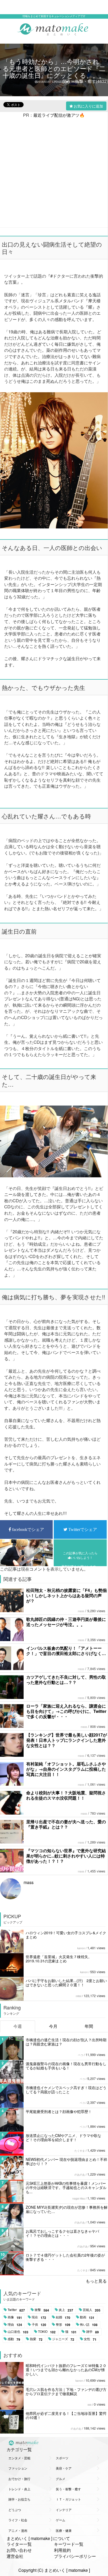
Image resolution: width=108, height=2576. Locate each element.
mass (81, 1611)
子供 (39, 2325)
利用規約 (62, 2550)
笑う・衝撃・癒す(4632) (85, 81)
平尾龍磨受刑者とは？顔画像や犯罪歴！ (59, 2111)
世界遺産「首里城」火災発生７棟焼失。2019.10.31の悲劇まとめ (59, 1959)
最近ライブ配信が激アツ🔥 (59, 115)
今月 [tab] (53, 2026)
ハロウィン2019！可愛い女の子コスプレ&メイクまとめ (66, 1935)
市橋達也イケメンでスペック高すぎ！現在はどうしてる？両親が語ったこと (66, 2090)
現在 (39, 2317)
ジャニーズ (63, 2339)
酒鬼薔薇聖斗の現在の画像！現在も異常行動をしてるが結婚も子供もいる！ (66, 2066)
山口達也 (18, 2332)
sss (90, 2405)
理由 (15, 2325)
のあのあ (80, 2175)
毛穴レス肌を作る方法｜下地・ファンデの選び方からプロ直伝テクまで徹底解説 (66, 2391)
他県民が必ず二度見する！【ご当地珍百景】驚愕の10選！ (66, 2415)
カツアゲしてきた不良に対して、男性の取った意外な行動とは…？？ (66, 1680)
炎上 (66, 2310)
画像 (15, 2317)
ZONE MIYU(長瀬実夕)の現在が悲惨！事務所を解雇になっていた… (67, 2209)
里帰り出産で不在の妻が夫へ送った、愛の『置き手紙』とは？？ (66, 1824)
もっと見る (96, 2281)
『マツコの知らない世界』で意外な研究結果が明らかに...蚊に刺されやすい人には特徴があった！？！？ (66, 1856)
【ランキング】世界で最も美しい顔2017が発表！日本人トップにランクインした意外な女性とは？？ (67, 1740)
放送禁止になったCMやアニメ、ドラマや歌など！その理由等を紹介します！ (63, 2137)
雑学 (93, 2332)
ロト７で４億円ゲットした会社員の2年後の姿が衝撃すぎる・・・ (65, 2257)
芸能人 (92, 2310)
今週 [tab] (18, 2026)
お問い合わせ (19, 2550)
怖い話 (89, 2325)
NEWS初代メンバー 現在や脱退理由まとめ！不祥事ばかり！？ (66, 2161)
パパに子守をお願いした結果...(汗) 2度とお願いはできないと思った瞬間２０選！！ (66, 1983)
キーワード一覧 (69, 2544)
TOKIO (47, 2332)
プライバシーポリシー (75, 2556)
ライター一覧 (19, 2544)
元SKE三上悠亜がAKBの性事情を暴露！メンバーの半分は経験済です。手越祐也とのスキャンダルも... (66, 2187)
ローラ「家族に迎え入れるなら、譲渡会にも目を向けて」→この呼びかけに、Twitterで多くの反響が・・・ (66, 1711)
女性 (90, 2339)
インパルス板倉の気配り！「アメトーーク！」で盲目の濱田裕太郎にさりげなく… (66, 1651)
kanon (81, 1948)
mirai (79, 1996)
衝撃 (42, 2310)
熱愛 (36, 2339)
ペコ (80, 2055)
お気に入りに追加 (88, 106)
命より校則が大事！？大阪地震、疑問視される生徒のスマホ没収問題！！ (66, 1795)
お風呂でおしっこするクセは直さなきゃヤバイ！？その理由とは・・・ (62, 2233)
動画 (87, 2317)
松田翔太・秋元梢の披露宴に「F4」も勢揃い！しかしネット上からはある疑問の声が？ (66, 1595)
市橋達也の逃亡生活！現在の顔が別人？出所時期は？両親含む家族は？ (66, 2042)
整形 (63, 2325)
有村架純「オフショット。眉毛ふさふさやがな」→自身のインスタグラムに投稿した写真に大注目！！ (66, 1769)
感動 (14, 2339)
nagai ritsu (79, 2198)
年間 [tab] (89, 2026)
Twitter (16, 2310)
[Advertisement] (54, 172)
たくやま (80, 2151)
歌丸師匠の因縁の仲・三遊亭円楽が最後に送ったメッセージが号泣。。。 (66, 1622)
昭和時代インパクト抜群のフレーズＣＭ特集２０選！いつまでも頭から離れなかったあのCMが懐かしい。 (66, 2370)
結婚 (63, 2317)
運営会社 (15, 2556)
